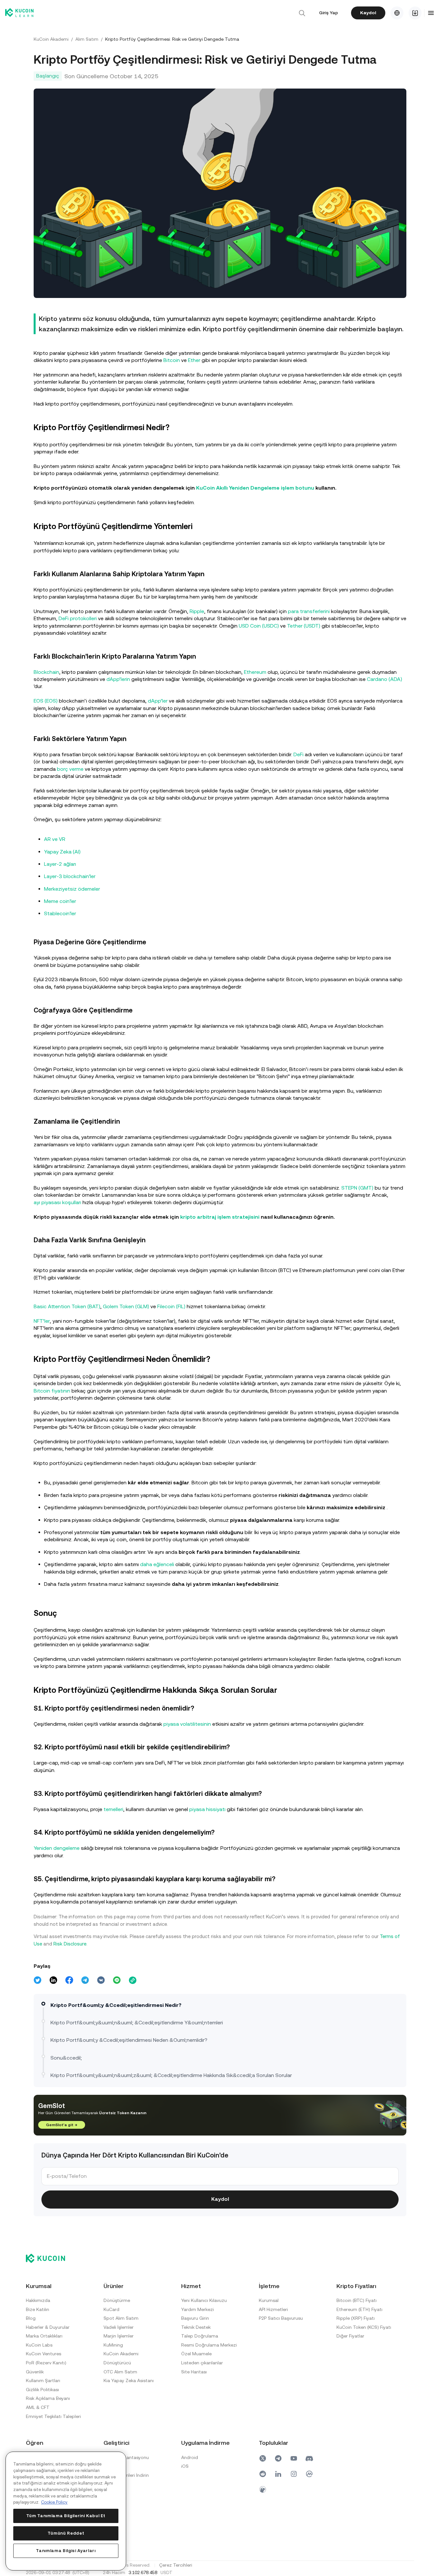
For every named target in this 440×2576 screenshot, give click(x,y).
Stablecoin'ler (60, 913)
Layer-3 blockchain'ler (70, 876)
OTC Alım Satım (120, 2372)
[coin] (263, 2489)
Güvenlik (35, 2372)
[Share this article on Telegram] (85, 1980)
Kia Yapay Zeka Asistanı (129, 2380)
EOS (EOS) (46, 701)
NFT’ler (42, 1321)
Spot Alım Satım (121, 2318)
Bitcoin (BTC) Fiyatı (357, 2300)
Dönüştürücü (117, 2363)
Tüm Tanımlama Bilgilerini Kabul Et (66, 2516)
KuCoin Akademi (51, 39)
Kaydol (368, 13)
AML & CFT (38, 2407)
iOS (185, 2466)
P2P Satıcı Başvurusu (281, 2318)
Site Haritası (194, 2372)
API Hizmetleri (273, 2309)
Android (190, 2457)
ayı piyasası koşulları (57, 1202)
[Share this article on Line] (117, 1980)
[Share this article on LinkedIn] (53, 1980)
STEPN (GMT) (357, 1188)
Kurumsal (269, 2300)
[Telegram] (278, 2458)
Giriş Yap (329, 13)
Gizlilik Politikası (42, 2390)
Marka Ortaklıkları (44, 2336)
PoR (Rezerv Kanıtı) (46, 2363)
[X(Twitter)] (263, 2458)
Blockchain (46, 672)
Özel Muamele (196, 2354)
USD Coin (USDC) (259, 626)
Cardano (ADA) (385, 679)
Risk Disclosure (70, 1944)
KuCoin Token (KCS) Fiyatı (364, 2327)
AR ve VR (55, 839)
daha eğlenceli (157, 1564)
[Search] (302, 13)
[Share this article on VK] (101, 1980)
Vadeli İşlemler (119, 2327)
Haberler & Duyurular (48, 2327)
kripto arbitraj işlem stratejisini (220, 1217)
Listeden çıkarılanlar (202, 2363)
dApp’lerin (118, 679)
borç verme (70, 769)
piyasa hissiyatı (207, 1809)
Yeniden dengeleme (57, 1848)
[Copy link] (133, 1980)
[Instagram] (294, 2474)
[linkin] (278, 2474)
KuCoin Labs (39, 2345)
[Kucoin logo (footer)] (49, 2258)
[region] (66, 2511)
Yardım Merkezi (198, 2309)
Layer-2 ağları (60, 864)
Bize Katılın (38, 2309)
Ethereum (255, 672)
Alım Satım (87, 39)
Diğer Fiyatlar (350, 2336)
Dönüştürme (117, 2300)
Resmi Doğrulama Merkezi (209, 2345)
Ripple (197, 611)
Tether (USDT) (304, 626)
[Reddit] (263, 2474)
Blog (31, 2318)
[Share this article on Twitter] (38, 1980)
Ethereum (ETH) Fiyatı (359, 2309)
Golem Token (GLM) (126, 1306)
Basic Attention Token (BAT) (67, 1306)
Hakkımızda (38, 2300)
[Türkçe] (397, 13)
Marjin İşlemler (119, 2336)
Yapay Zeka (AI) (62, 852)
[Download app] (415, 13)
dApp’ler (158, 701)
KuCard (111, 2309)
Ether (194, 360)
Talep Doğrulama (200, 2336)
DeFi (298, 754)
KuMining (113, 2345)
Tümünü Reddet (66, 2533)
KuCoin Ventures (44, 2354)
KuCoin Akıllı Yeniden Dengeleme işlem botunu (255, 488)
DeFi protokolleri (78, 618)
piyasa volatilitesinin (187, 1724)
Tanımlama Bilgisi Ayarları (66, 2551)
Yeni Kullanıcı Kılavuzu (204, 2300)
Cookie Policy (54, 2502)
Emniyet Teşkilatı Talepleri (53, 2416)
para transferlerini (309, 611)
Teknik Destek (196, 2327)
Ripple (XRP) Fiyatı (356, 2318)
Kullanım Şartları (43, 2380)
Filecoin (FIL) (171, 1306)
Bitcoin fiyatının (52, 1391)
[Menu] (431, 13)
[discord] (309, 2458)
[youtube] (294, 2458)
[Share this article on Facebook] (69, 1980)
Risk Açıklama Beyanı (48, 2398)
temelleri (113, 1809)
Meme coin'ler (60, 901)
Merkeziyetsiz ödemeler (72, 889)
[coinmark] (309, 2474)
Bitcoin (172, 360)
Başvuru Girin (195, 2318)
